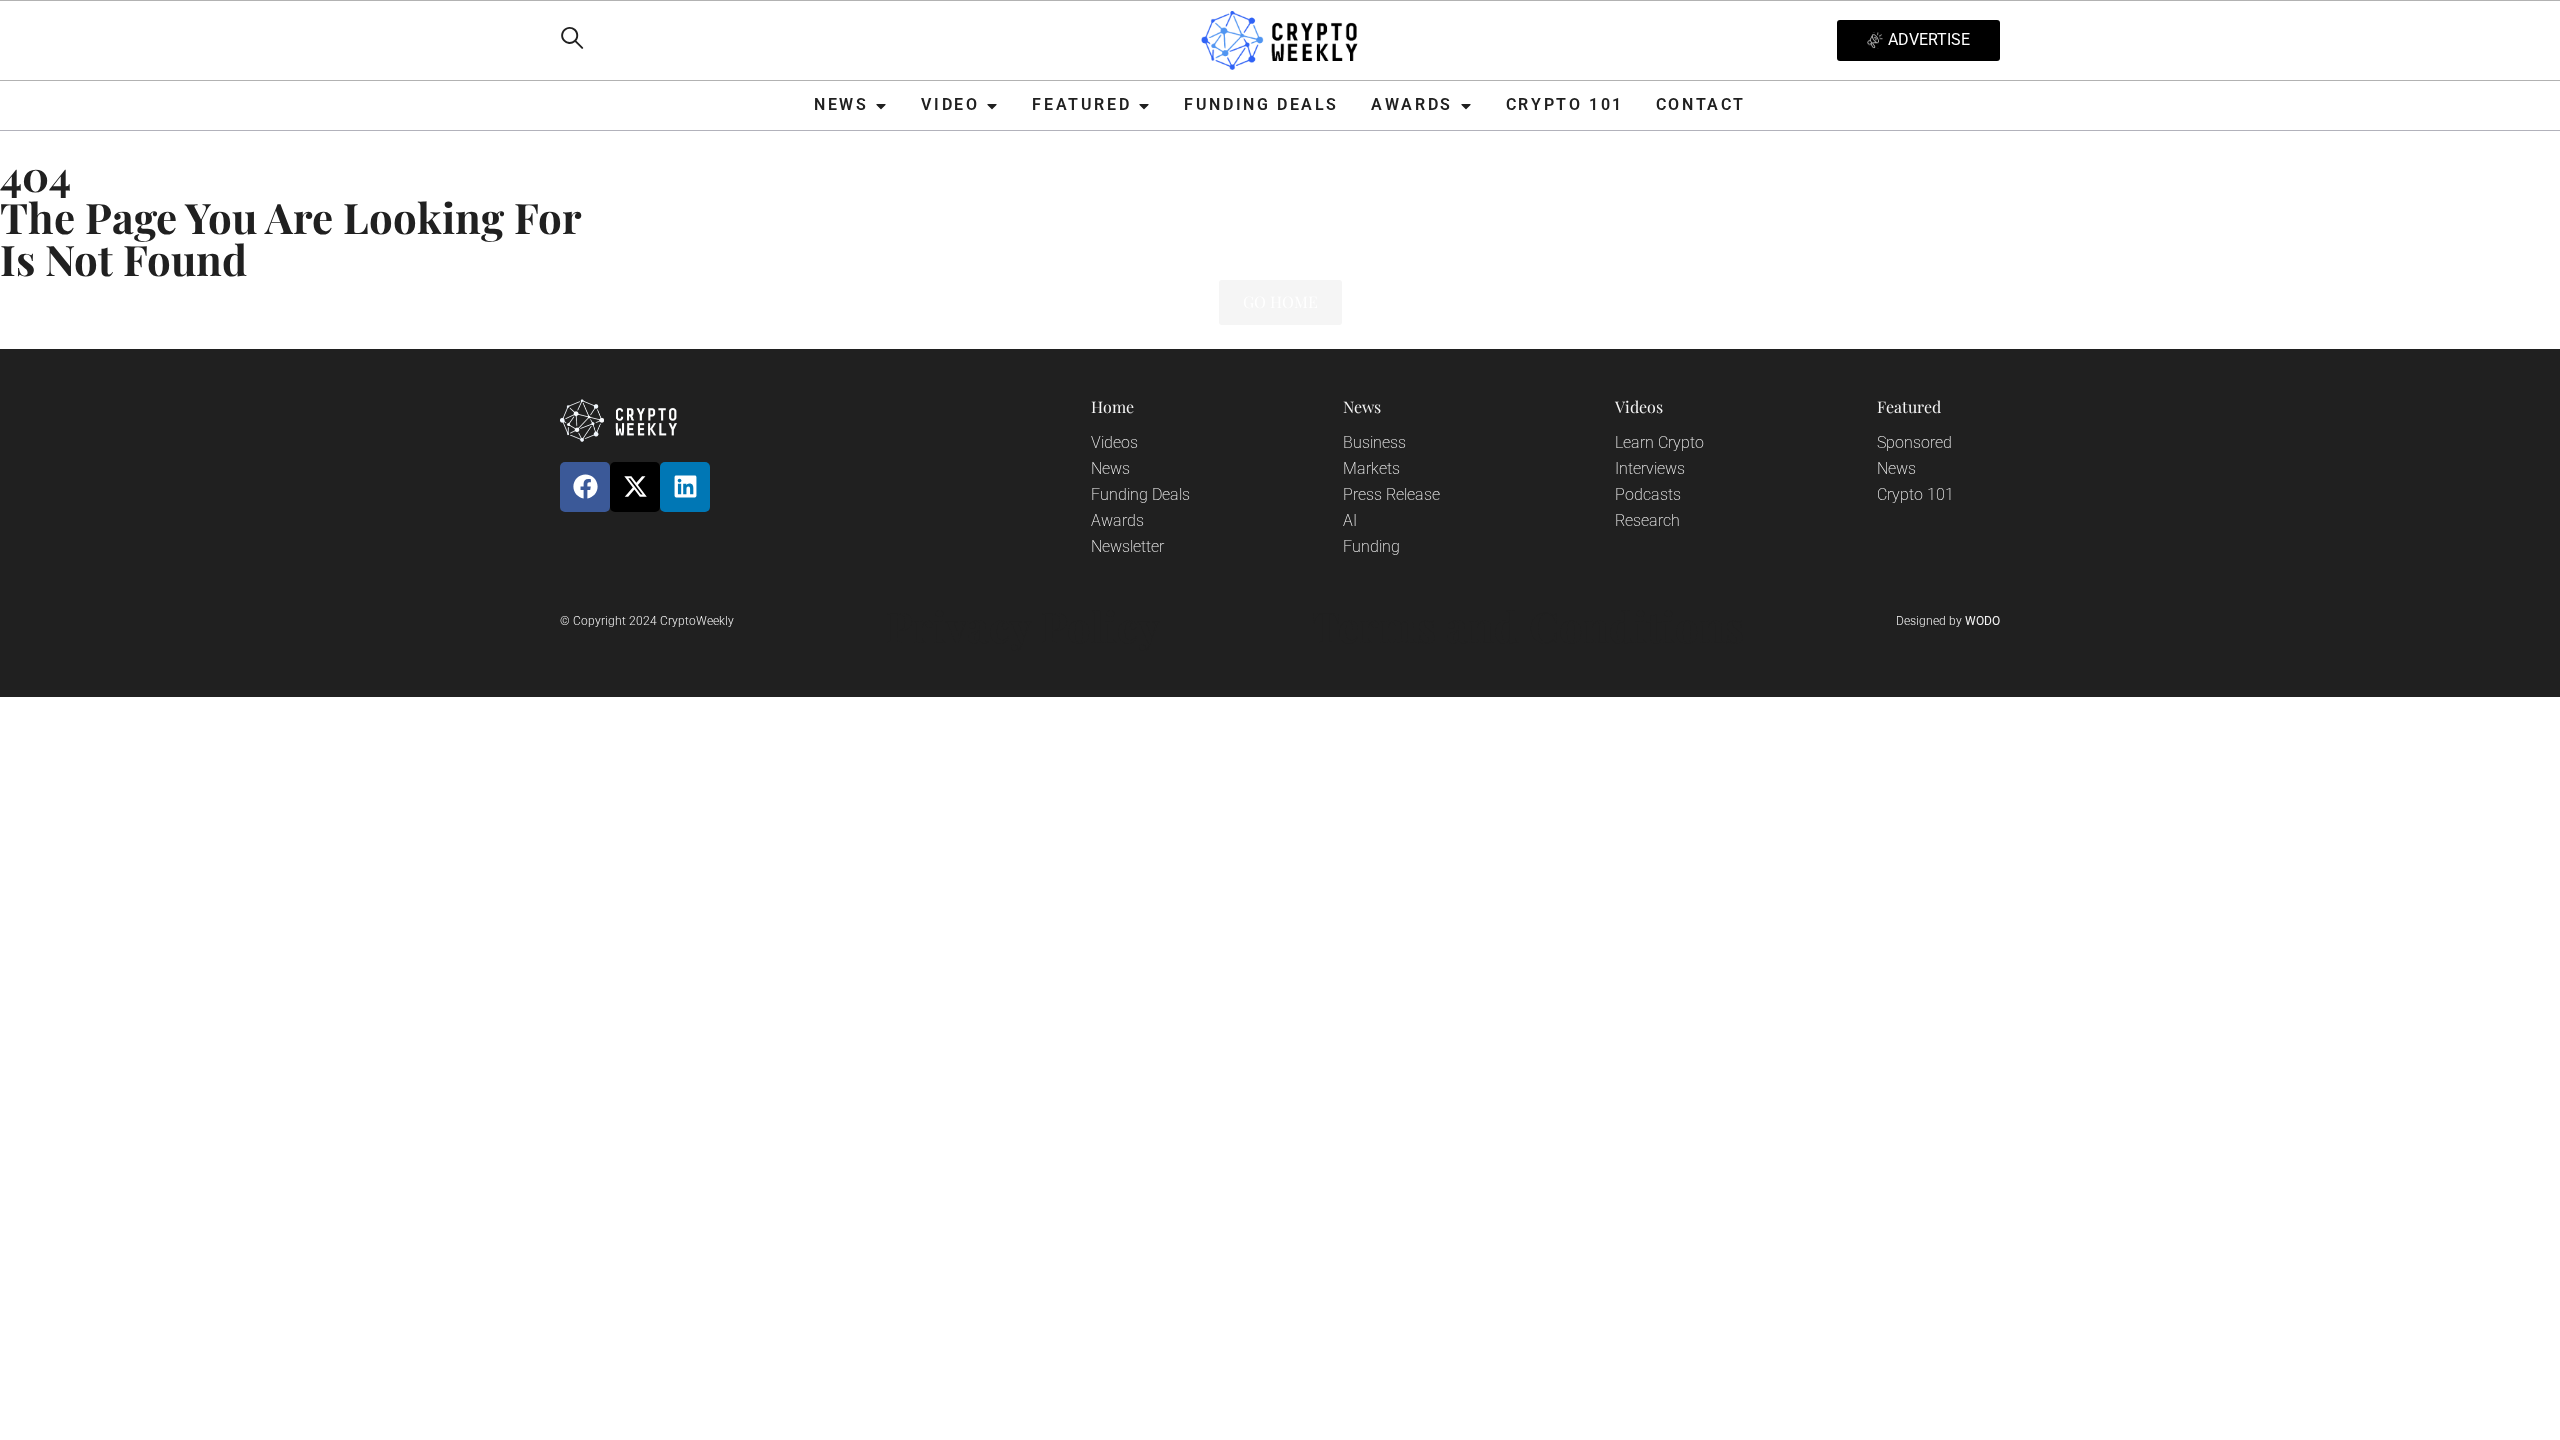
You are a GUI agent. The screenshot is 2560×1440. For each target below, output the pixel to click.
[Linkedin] (685, 487)
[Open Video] (992, 105)
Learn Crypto (1659, 442)
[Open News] (881, 105)
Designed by (1948, 621)
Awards (1117, 520)
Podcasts (1648, 494)
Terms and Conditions (1528, 626)
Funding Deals (1140, 494)
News (1110, 468)
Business (1374, 442)
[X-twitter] (635, 487)
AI (1350, 520)
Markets (1371, 468)
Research (1647, 520)
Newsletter (1127, 546)
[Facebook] (585, 487)
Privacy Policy (1023, 626)
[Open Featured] (1144, 105)
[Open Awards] (1466, 105)
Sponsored (1914, 442)
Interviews (1650, 468)
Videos (1114, 442)
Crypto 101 (1915, 494)
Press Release (1391, 494)
